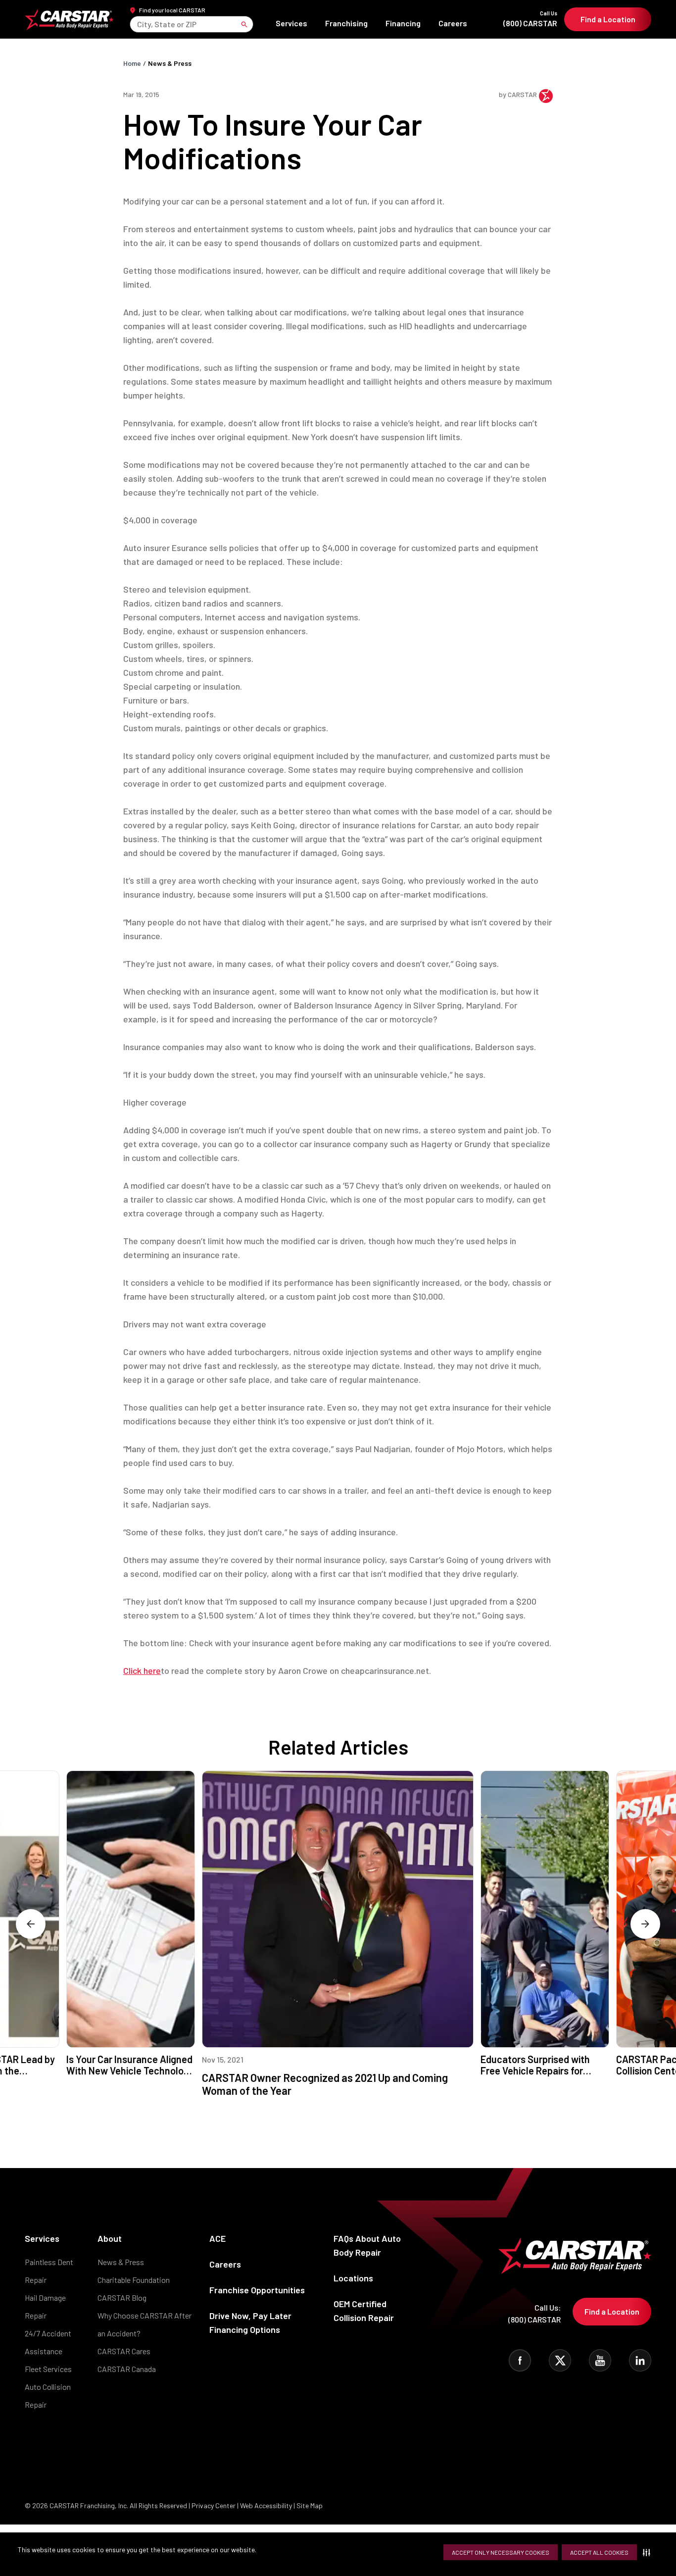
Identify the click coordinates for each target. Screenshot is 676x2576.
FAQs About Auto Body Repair (367, 2245)
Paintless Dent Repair (49, 2271)
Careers (453, 23)
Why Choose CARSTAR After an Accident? (145, 2324)
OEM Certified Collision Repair (364, 2311)
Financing (403, 23)
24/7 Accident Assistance (48, 2342)
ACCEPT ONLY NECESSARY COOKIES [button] (501, 2552)
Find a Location (608, 19)
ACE (217, 2238)
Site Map (310, 2505)
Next (645, 1924)
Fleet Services (48, 2369)
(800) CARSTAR (530, 19)
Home (132, 63)
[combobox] (138, 24)
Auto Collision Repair (48, 2396)
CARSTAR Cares (124, 2351)
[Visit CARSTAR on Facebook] (520, 2360)
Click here (142, 1670)
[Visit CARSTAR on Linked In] (640, 2360)
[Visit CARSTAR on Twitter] (560, 2360)
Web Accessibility (266, 2505)
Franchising (346, 23)
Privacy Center (214, 2505)
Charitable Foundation (134, 2280)
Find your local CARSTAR (172, 10)
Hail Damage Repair (45, 2306)
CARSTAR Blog (122, 2298)
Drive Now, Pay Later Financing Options (250, 2323)
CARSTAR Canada (127, 2369)
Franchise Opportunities (257, 2290)
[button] (649, 2552)
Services (291, 23)
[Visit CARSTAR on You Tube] (600, 2360)
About (110, 2238)
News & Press (170, 63)
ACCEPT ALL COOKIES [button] (599, 2552)
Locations (353, 2278)
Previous (31, 1924)
